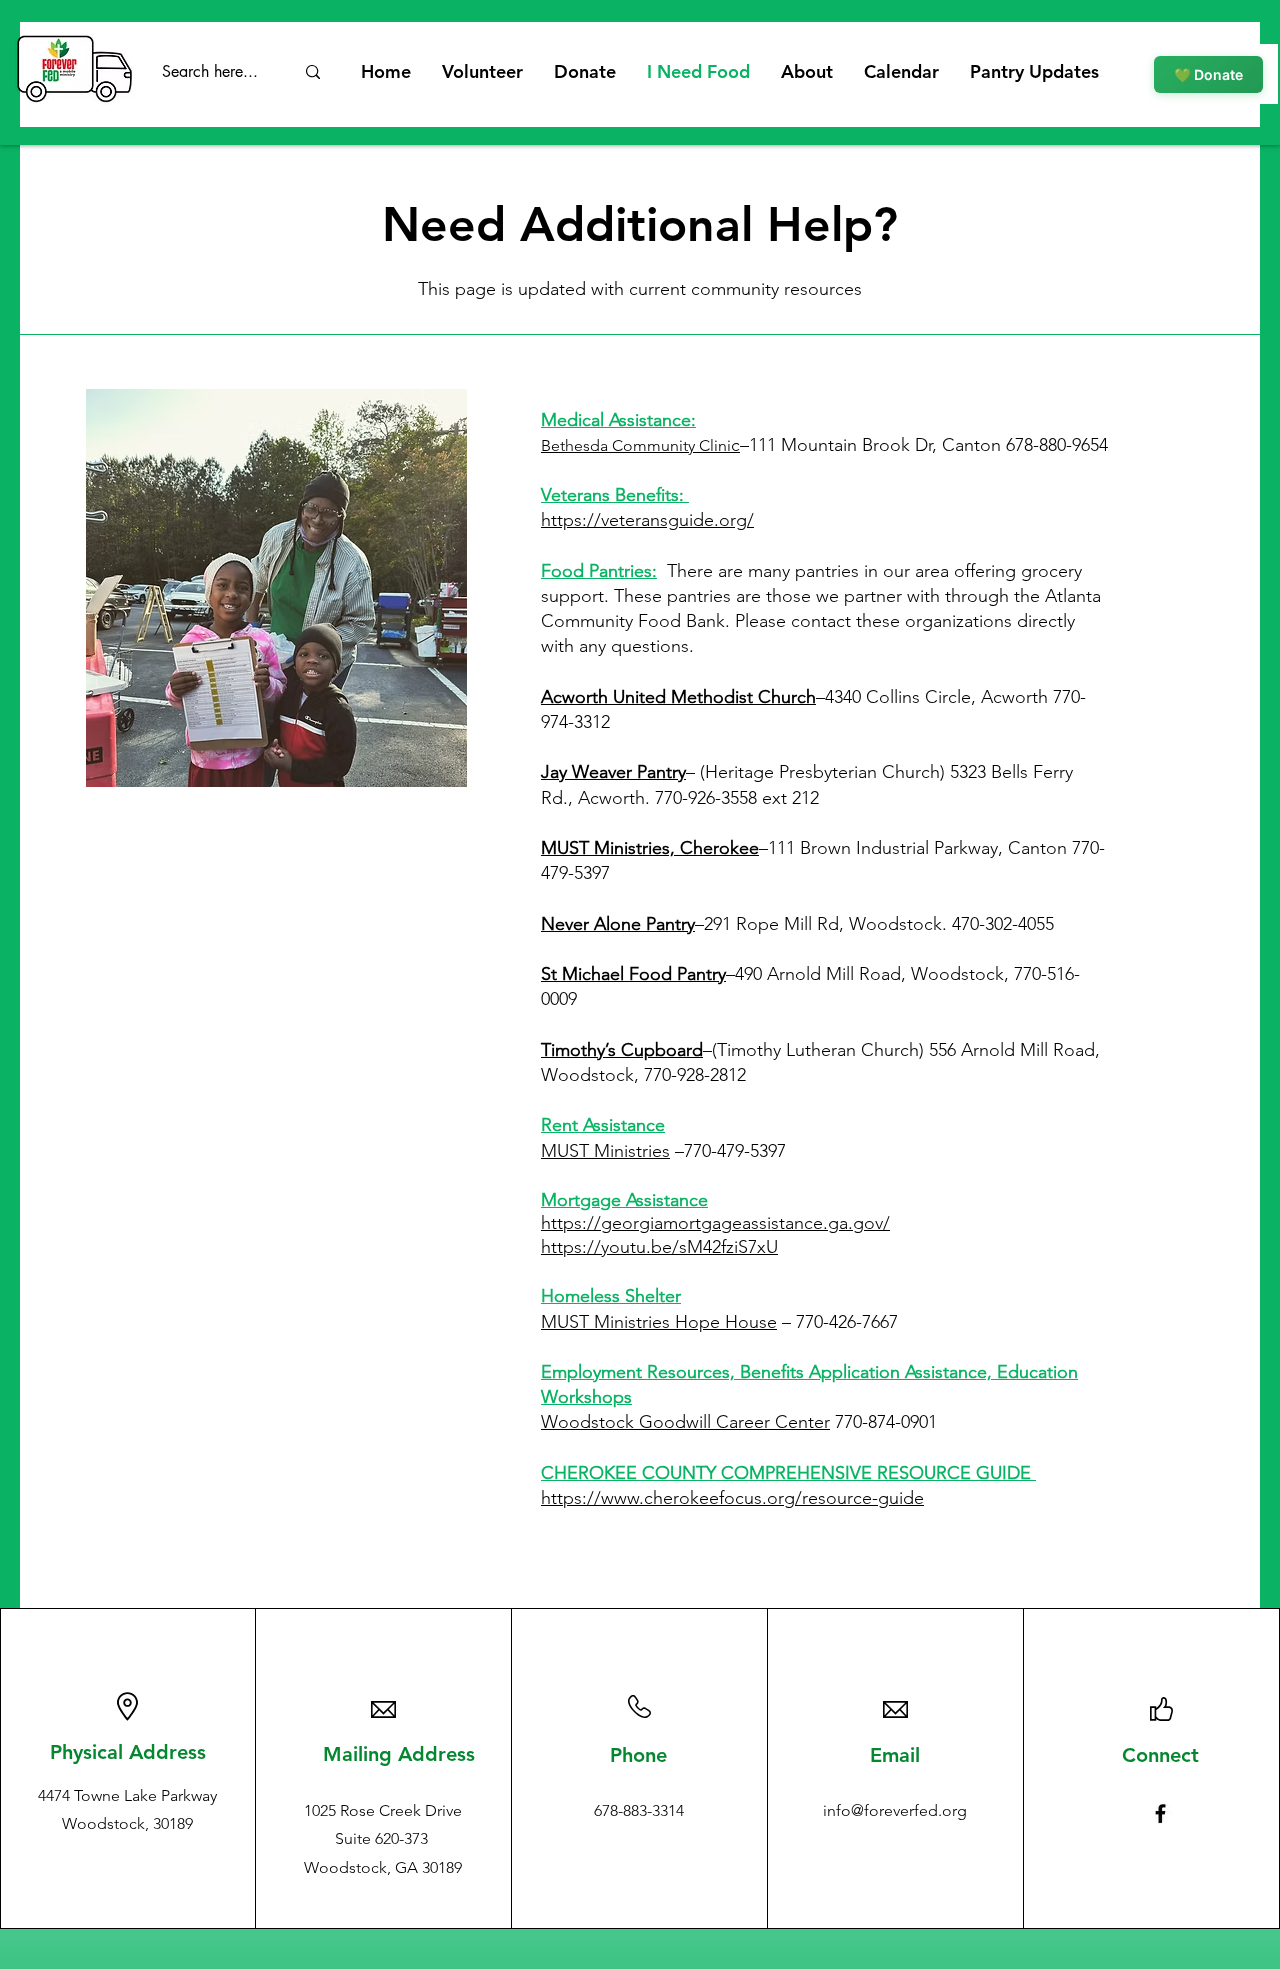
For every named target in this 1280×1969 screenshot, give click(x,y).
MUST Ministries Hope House (659, 1322)
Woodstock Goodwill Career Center (685, 1422)
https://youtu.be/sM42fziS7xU (659, 1247)
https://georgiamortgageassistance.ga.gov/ (715, 1223)
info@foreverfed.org (895, 1810)
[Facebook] (1160, 1813)
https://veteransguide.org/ (647, 520)
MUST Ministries (605, 1151)
